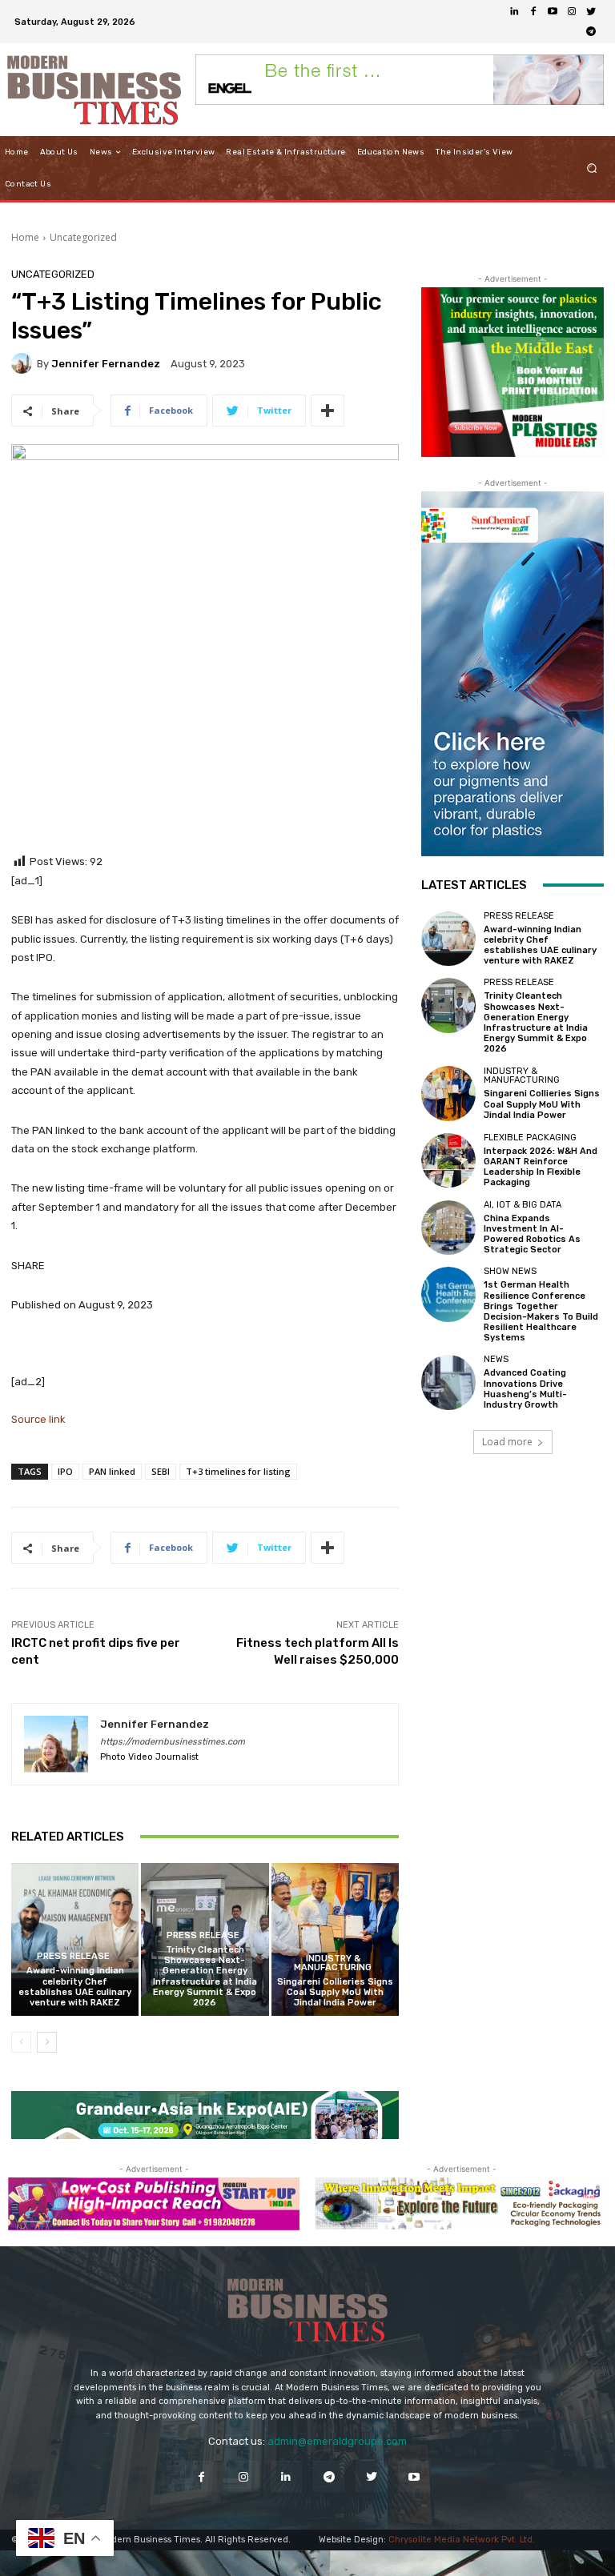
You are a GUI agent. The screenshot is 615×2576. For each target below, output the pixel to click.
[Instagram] (572, 12)
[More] (328, 411)
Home (25, 237)
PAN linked (112, 1471)
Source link (38, 1419)
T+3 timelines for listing (238, 1471)
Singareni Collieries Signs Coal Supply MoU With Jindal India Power (335, 1992)
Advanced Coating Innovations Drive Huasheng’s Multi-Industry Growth (525, 1389)
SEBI (161, 1471)
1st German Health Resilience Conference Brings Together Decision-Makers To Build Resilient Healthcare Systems (541, 1311)
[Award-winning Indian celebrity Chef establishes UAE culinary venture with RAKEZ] (75, 1939)
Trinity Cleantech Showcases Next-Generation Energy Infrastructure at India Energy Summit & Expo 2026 (205, 1976)
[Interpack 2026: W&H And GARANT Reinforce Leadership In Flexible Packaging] (448, 1160)
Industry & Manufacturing (333, 1963)
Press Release (73, 1956)
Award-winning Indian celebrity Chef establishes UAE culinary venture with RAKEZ (75, 1987)
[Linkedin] (514, 12)
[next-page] (47, 2042)
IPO (65, 1471)
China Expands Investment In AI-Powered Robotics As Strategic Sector (532, 1234)
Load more (507, 1442)
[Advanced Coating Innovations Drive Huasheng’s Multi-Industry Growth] (448, 1382)
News (496, 1359)
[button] (592, 168)
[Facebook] (533, 12)
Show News (510, 1271)
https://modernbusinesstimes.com (173, 1742)
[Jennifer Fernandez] (24, 363)
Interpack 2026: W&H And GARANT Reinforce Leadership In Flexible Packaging (541, 1167)
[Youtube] (553, 12)
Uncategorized (83, 237)
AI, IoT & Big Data (523, 1205)
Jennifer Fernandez (106, 364)
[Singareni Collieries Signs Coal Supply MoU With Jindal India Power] (335, 1939)
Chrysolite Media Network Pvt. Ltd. (462, 2540)
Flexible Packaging (530, 1138)
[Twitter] (591, 12)
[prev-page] (21, 2042)
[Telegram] (591, 31)
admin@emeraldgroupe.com (337, 2441)
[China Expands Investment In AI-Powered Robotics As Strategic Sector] (448, 1228)
